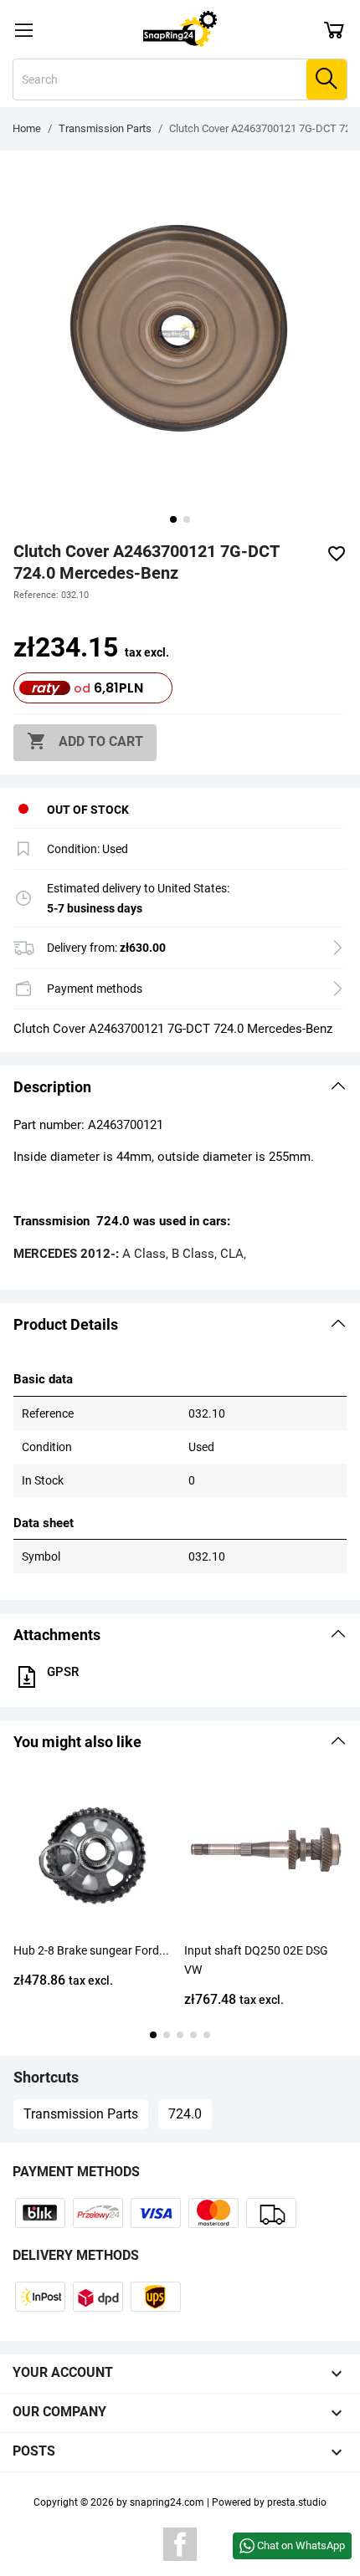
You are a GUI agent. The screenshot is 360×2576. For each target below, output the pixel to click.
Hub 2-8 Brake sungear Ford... (91, 1950)
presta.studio (297, 2502)
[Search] (327, 79)
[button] (180, 1087)
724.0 (185, 2114)
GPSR (63, 1672)
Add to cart (85, 741)
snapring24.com (167, 2502)
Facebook (180, 2544)
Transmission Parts (81, 2114)
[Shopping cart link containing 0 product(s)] (334, 29)
